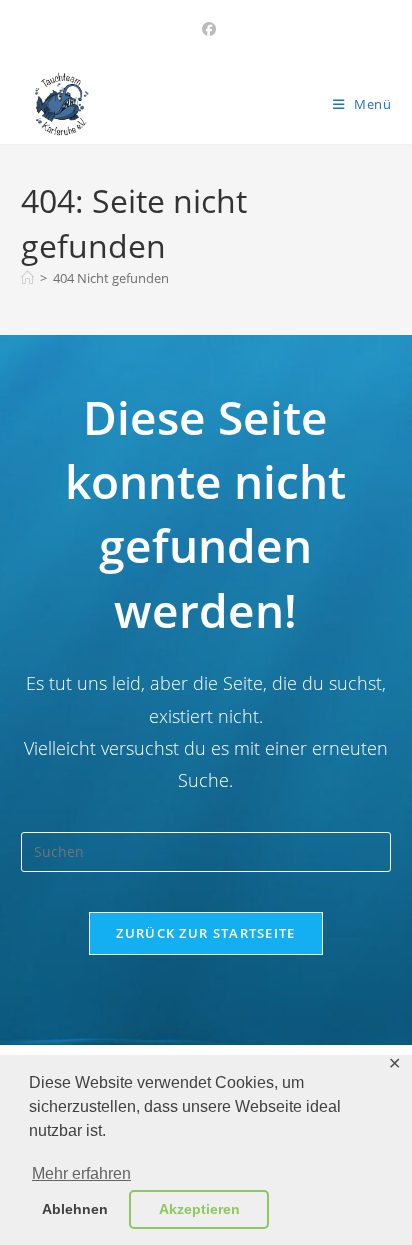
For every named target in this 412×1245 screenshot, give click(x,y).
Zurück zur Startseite (205, 933)
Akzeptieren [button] (199, 1209)
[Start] (27, 278)
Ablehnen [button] (75, 1209)
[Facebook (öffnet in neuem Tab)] (206, 29)
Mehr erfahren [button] (81, 1173)
